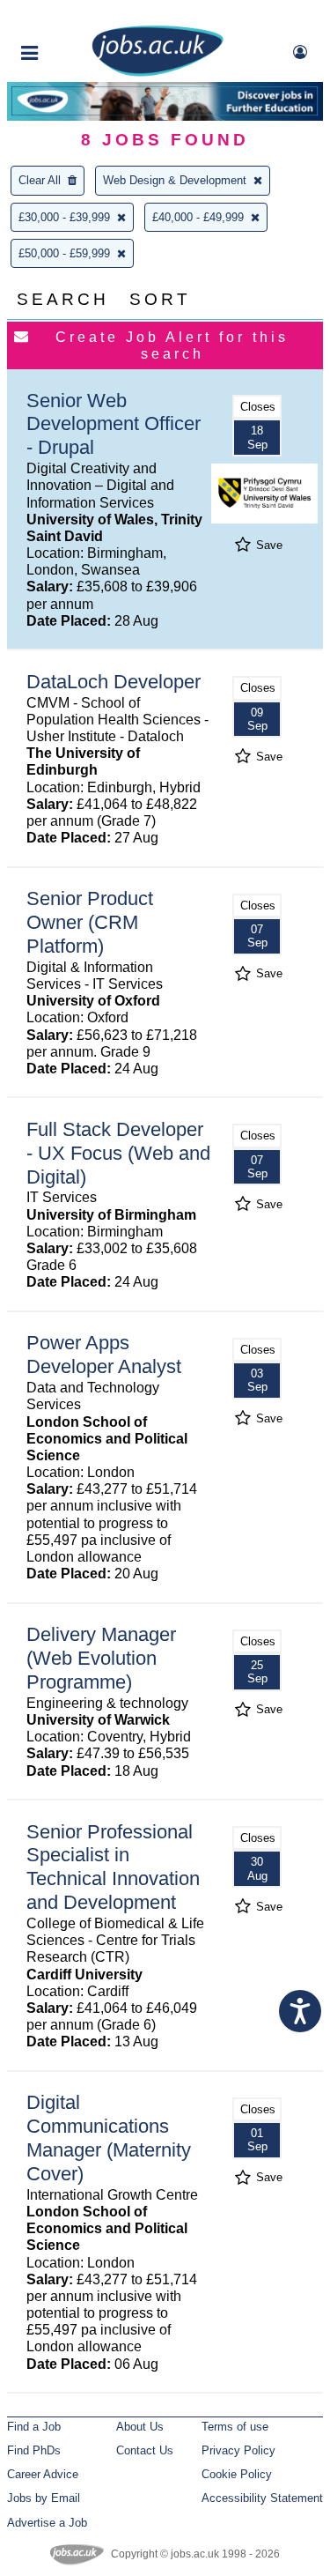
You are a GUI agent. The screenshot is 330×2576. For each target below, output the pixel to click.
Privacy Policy (238, 2450)
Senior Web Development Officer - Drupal (114, 424)
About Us (140, 2427)
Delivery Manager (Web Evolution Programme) (101, 1658)
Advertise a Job (47, 2523)
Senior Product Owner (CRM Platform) (90, 922)
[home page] (158, 73)
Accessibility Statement (262, 2498)
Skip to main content (70, 15)
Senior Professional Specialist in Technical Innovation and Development (113, 1867)
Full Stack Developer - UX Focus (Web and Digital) (118, 1153)
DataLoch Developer (114, 682)
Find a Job (34, 2427)
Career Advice (43, 2474)
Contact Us (145, 2450)
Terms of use (235, 2427)
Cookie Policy (237, 2474)
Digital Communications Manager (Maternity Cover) (109, 2138)
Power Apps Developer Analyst (104, 1355)
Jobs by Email (44, 2498)
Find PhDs (34, 2450)
